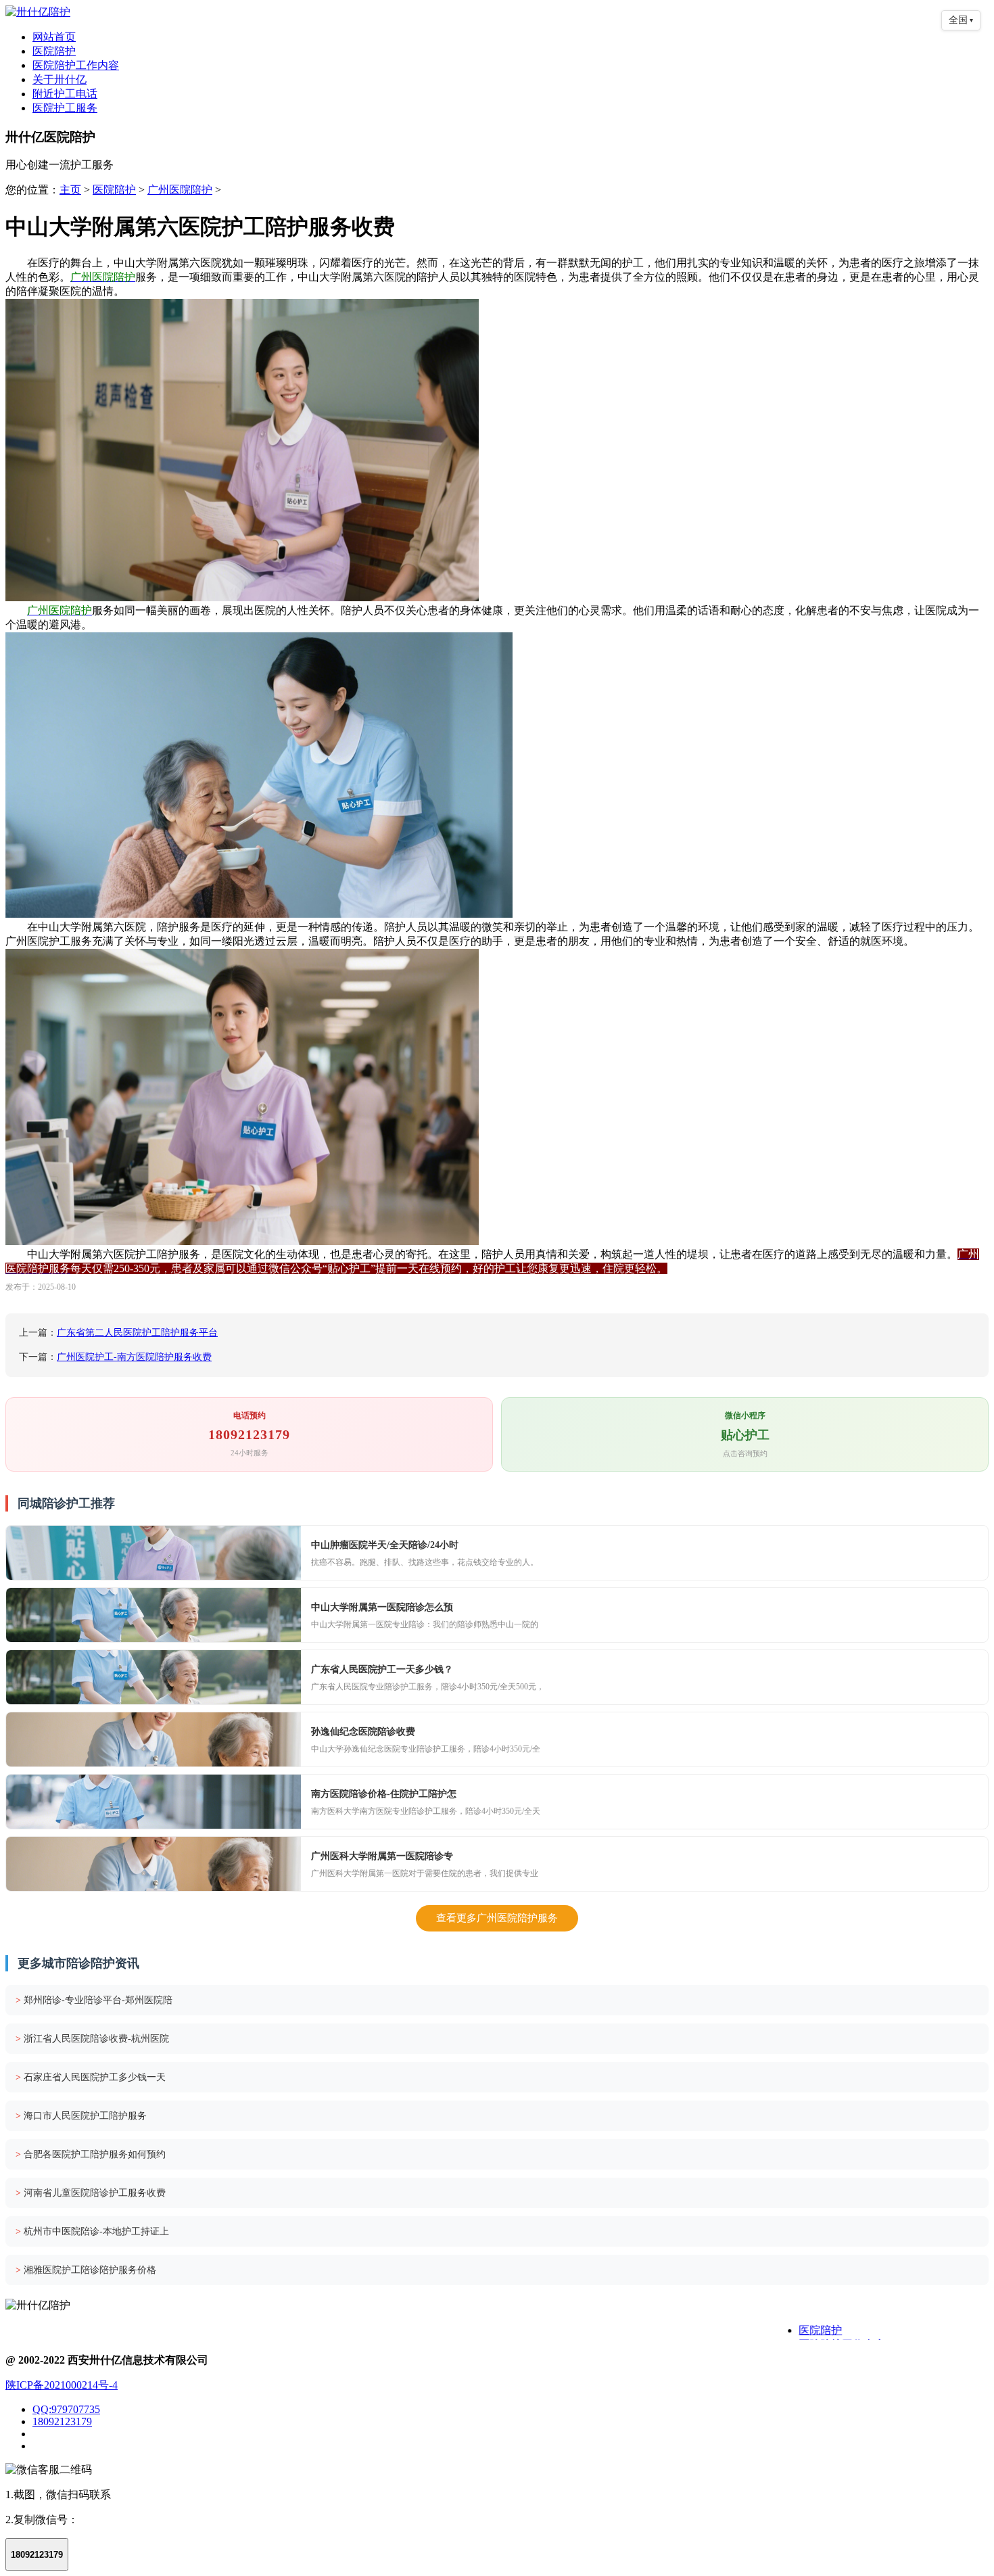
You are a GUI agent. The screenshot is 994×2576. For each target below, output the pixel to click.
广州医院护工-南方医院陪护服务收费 (134, 1357)
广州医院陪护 (180, 190)
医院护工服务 (65, 108)
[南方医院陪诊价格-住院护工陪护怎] (153, 1802)
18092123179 (62, 2421)
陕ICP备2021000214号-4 (62, 2385)
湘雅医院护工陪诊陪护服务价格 (86, 2270)
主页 (70, 190)
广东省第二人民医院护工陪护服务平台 (137, 1333)
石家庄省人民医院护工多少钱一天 (91, 2077)
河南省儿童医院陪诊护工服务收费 (91, 2193)
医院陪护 (54, 51)
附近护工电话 (65, 94)
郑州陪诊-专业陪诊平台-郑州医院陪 (94, 2000)
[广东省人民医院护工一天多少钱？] (153, 1677)
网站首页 (54, 37)
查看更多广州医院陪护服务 (497, 1918)
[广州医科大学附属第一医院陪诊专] (153, 1864)
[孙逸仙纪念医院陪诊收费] (153, 1739)
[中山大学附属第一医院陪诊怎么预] (153, 1615)
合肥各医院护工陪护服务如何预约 (91, 2154)
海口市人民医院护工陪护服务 (81, 2116)
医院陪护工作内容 (76, 65)
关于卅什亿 (60, 79)
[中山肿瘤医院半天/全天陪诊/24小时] (153, 1553)
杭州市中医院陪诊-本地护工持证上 (92, 2231)
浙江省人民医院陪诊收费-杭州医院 (92, 2039)
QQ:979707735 (66, 2409)
